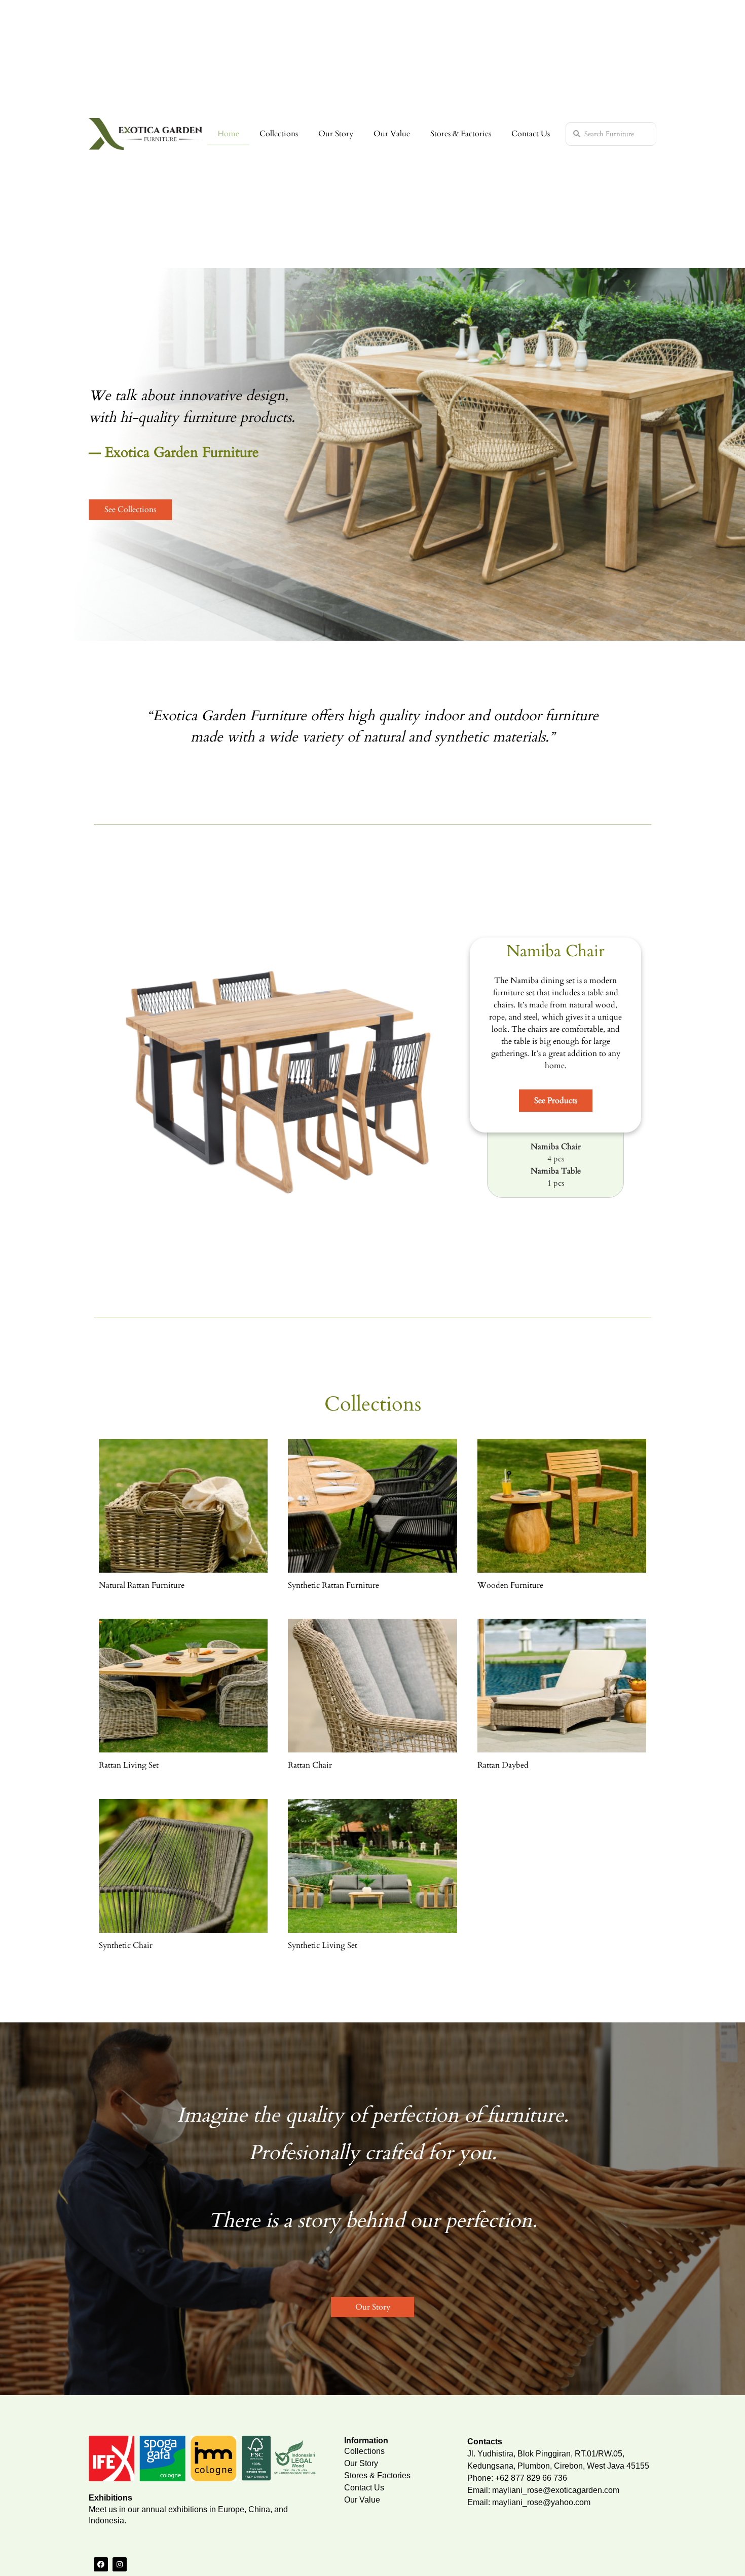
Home (228, 134)
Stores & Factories (461, 134)
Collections (279, 134)
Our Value (392, 134)
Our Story (336, 134)
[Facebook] (101, 2564)
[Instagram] (120, 2564)
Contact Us (531, 134)
